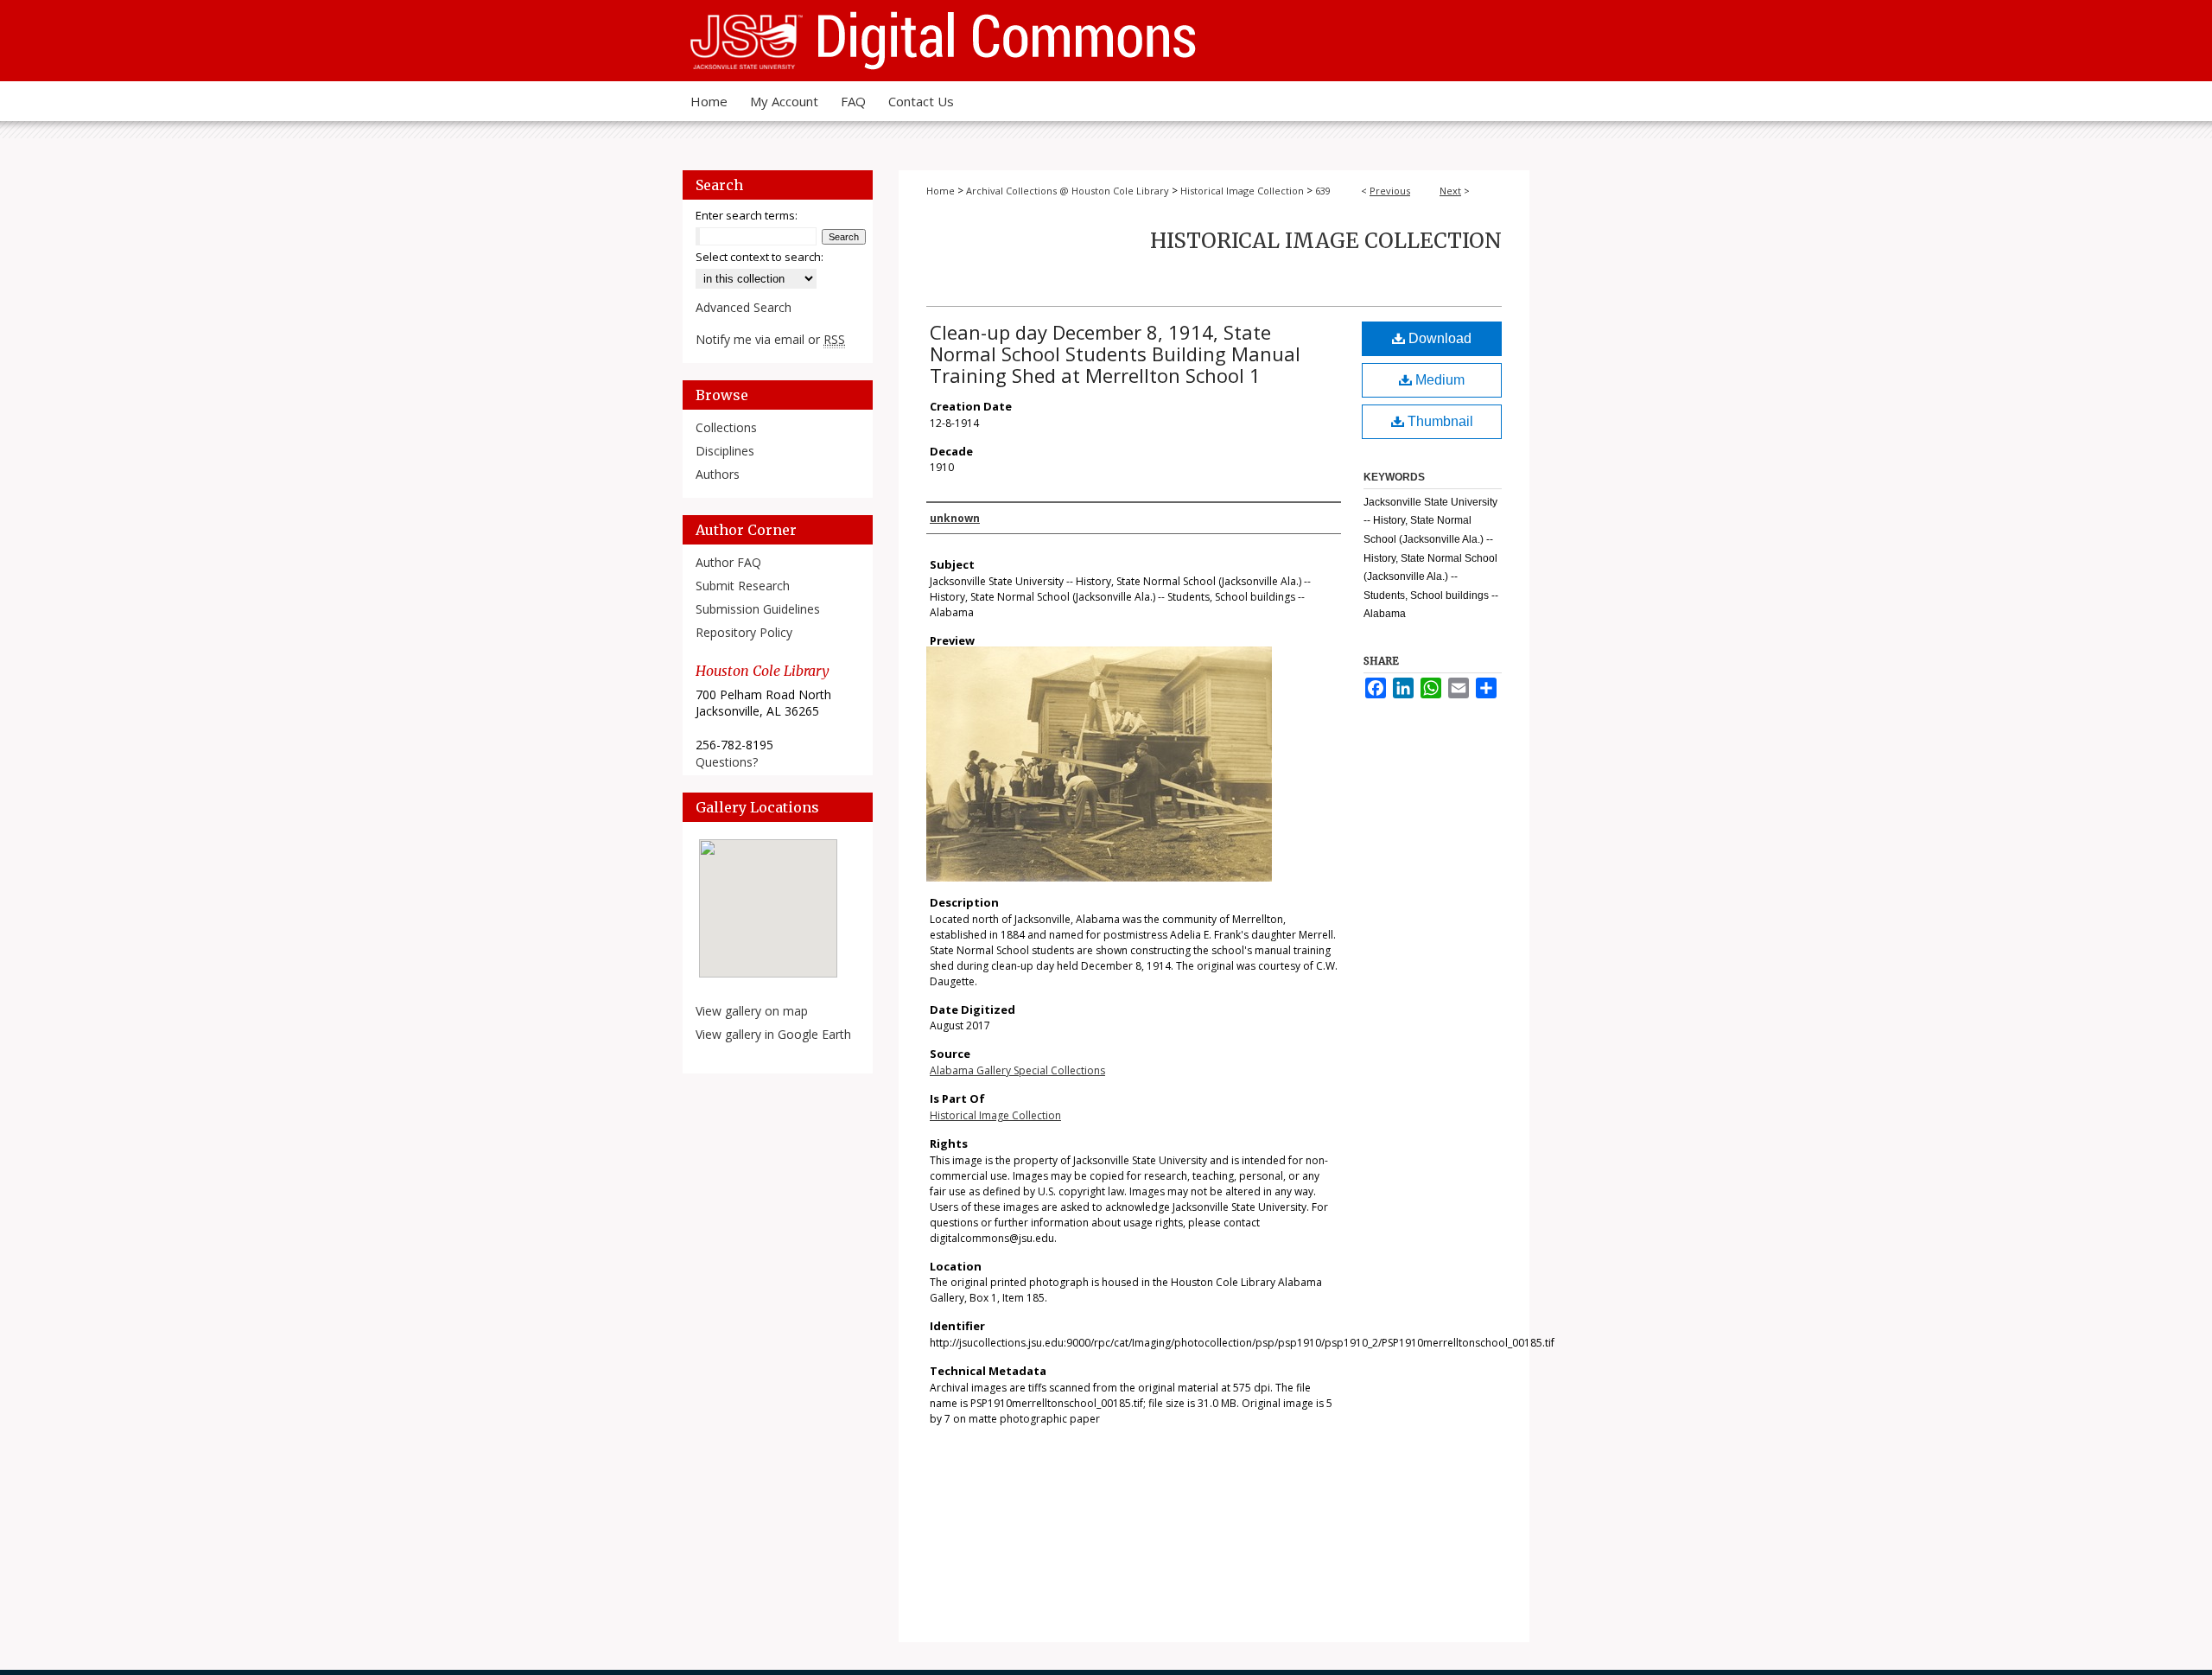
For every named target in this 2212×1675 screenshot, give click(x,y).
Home (941, 191)
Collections (726, 427)
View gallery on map (752, 1011)
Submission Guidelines (758, 609)
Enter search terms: (747, 215)
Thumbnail (1439, 421)
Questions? (727, 762)
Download (1438, 338)
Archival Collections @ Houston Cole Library (1068, 191)
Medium (1438, 380)
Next (1450, 191)
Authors (718, 474)
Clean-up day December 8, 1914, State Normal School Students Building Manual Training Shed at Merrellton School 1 (1115, 353)
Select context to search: (760, 257)
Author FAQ (728, 562)
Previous (1390, 191)
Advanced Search (744, 307)
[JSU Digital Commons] (1106, 41)
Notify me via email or (770, 339)
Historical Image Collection (1242, 191)
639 (1323, 191)
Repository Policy (744, 632)
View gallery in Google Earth (773, 1034)
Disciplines (725, 451)
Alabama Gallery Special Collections (1017, 1070)
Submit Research (743, 586)
